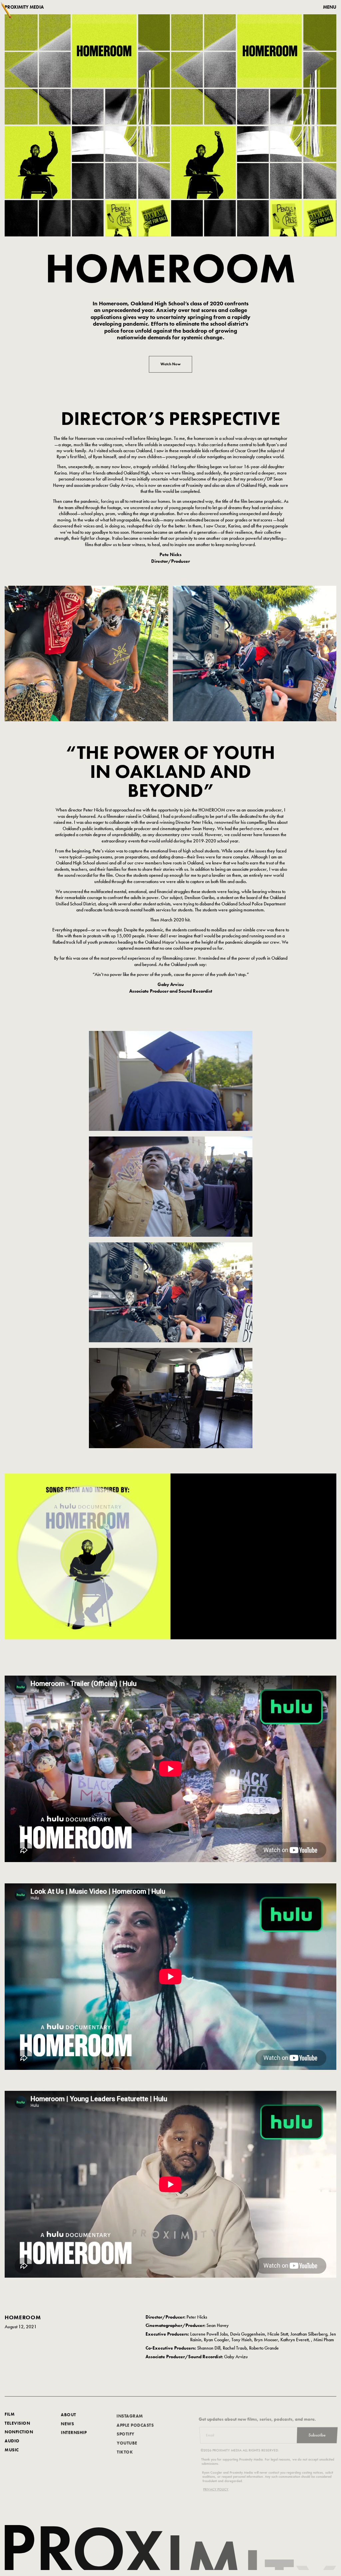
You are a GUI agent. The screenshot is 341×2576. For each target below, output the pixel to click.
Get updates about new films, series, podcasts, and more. (258, 2414)
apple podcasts (135, 2423)
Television (17, 2423)
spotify (126, 2432)
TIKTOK (125, 2450)
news (67, 2423)
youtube (127, 2441)
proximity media (24, 7)
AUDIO (12, 2441)
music (12, 2450)
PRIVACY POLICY (214, 2485)
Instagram (130, 2414)
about (69, 2414)
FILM (10, 2414)
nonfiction (19, 2432)
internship (74, 2432)
